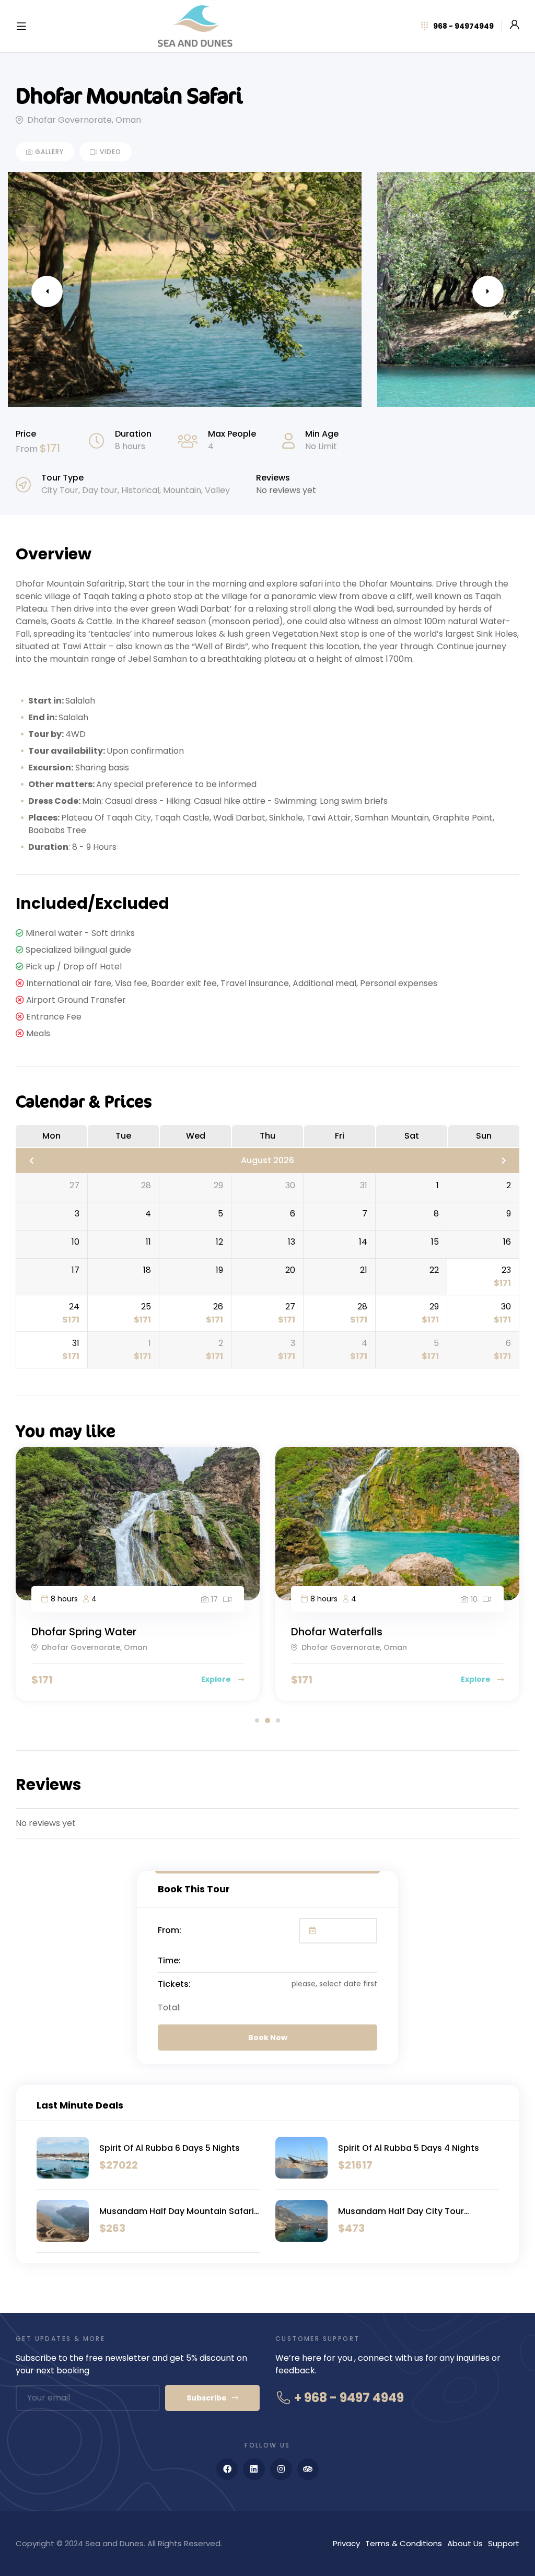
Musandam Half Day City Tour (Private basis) (401, 2211)
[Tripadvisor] (308, 2469)
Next (488, 291)
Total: (169, 2007)
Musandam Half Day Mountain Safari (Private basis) (177, 2211)
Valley (217, 490)
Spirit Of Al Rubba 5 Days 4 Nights (409, 2148)
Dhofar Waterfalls (77, 1632)
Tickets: (174, 1984)
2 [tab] (267, 1720)
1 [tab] (257, 1720)
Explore (217, 1679)
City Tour (60, 490)
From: (170, 1930)
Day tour (100, 490)
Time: (169, 1960)
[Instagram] (281, 2469)
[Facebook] (227, 2469)
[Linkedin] (254, 2469)
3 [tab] (278, 1720)
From (28, 449)
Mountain (182, 490)
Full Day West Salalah (347, 1632)
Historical (140, 490)
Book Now (268, 2038)
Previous (47, 291)
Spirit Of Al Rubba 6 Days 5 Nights (170, 2148)
